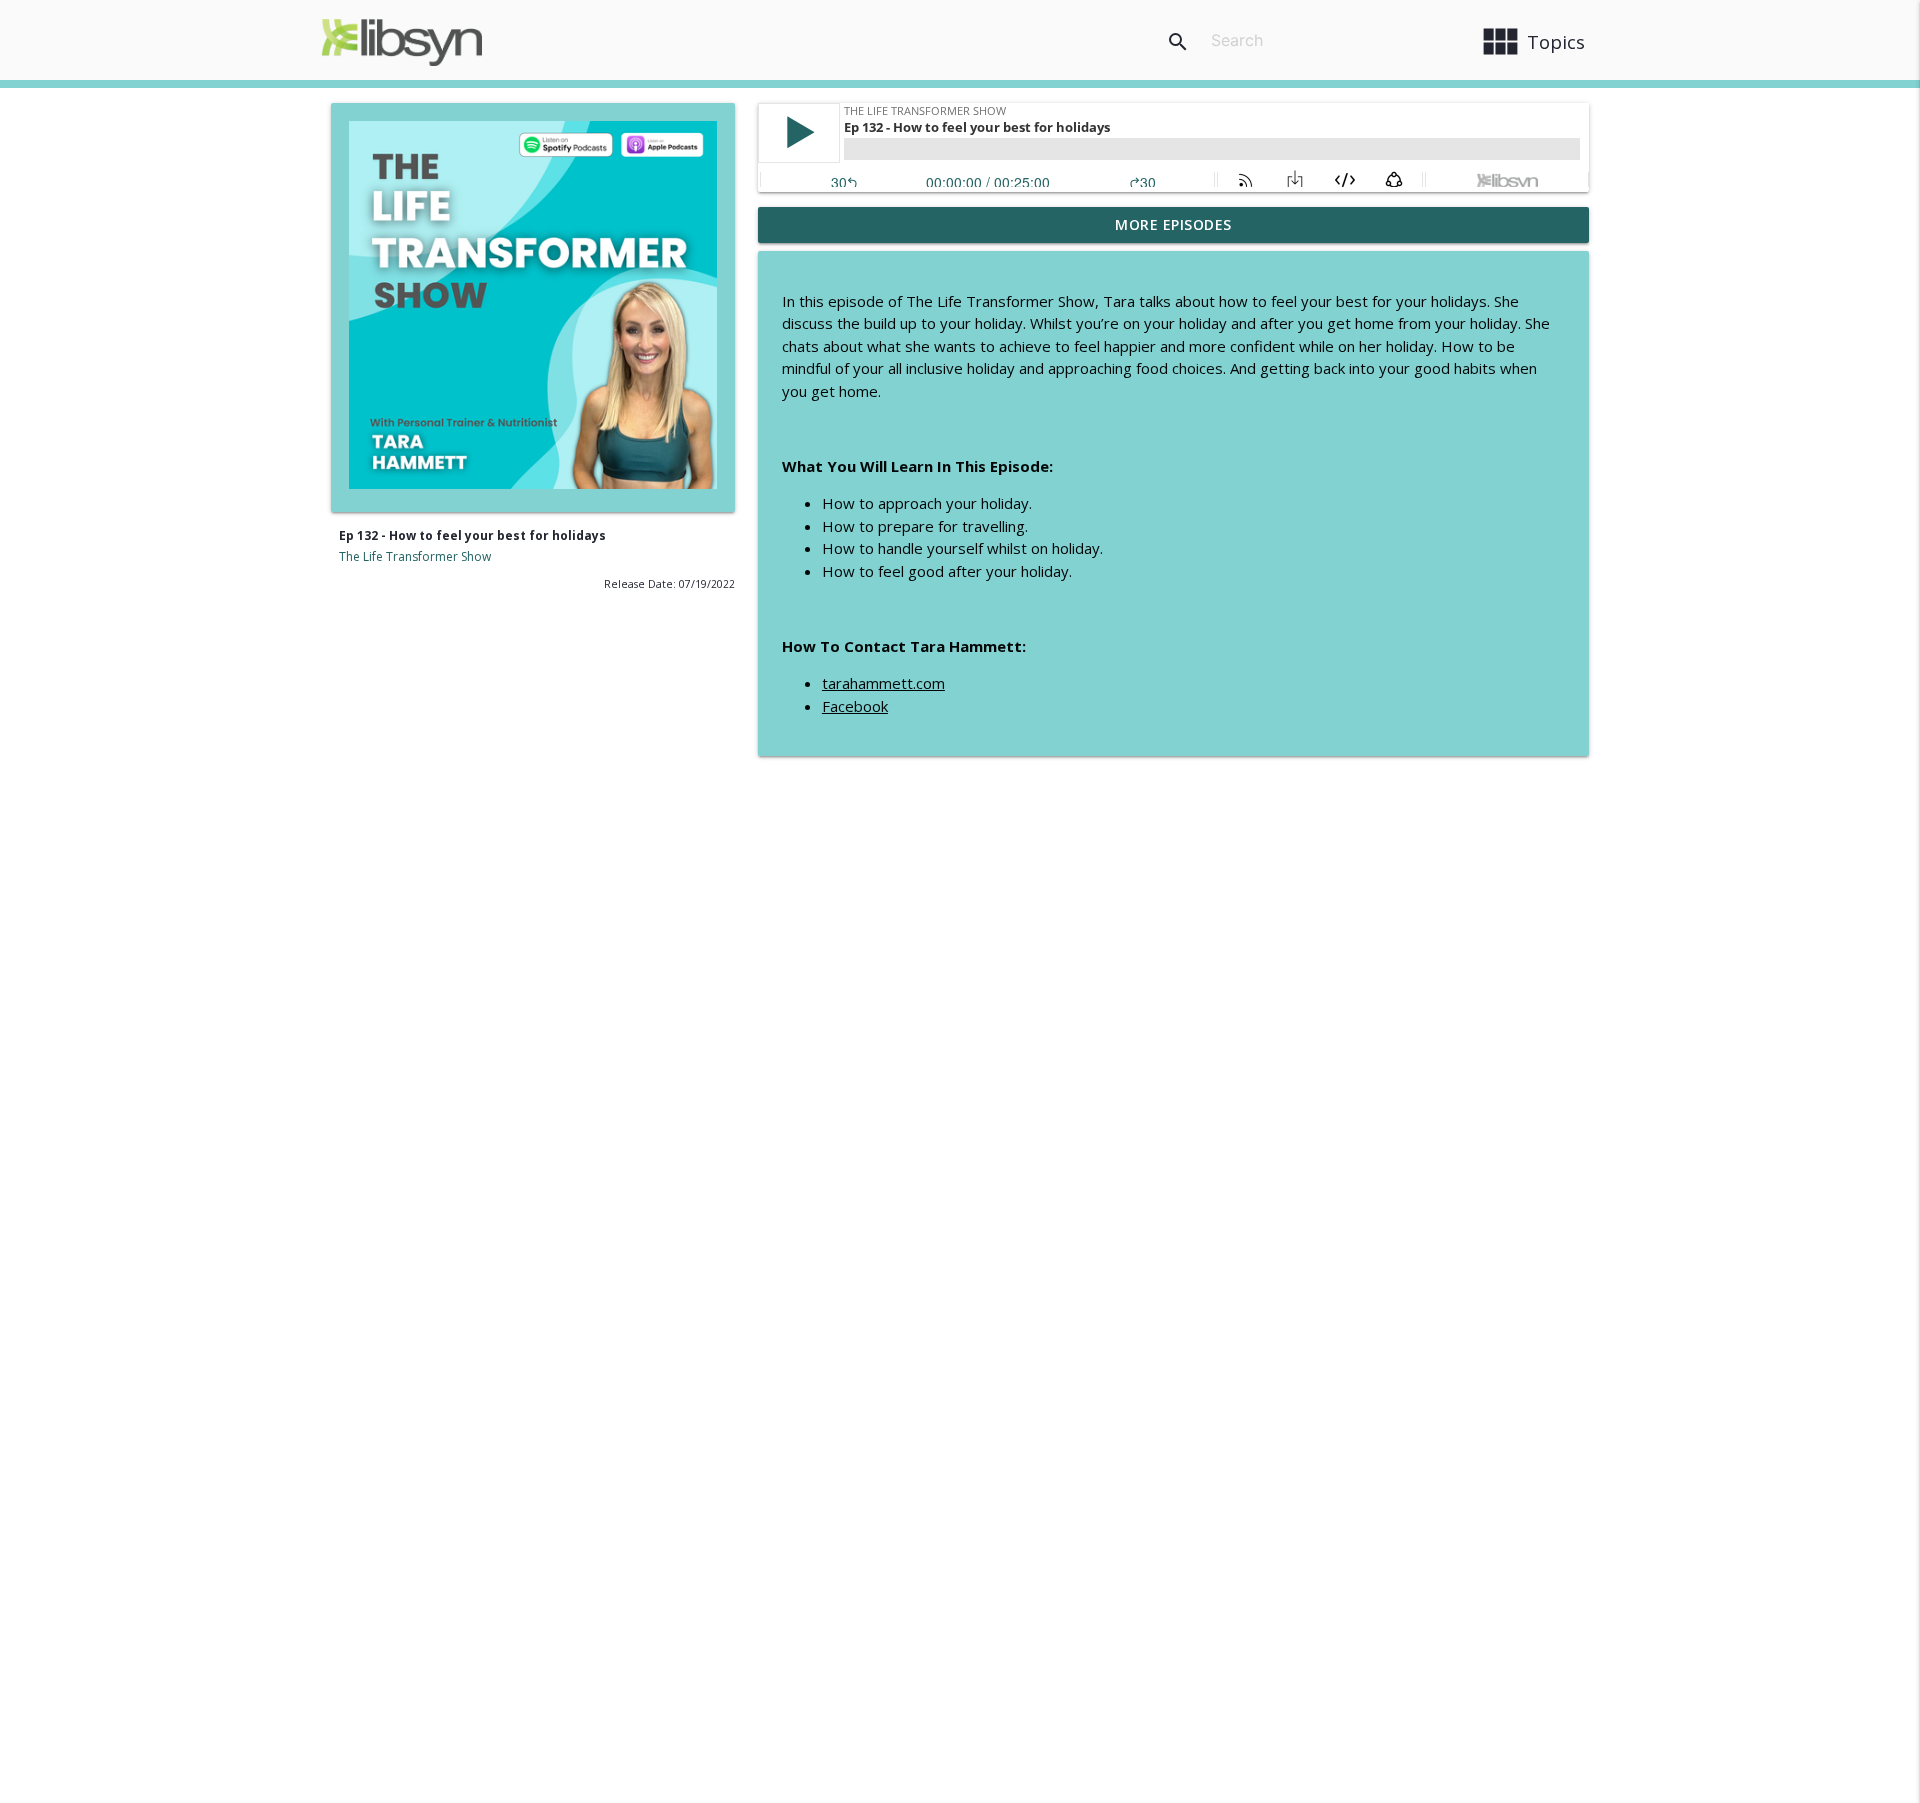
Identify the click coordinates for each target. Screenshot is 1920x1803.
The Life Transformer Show (415, 556)
